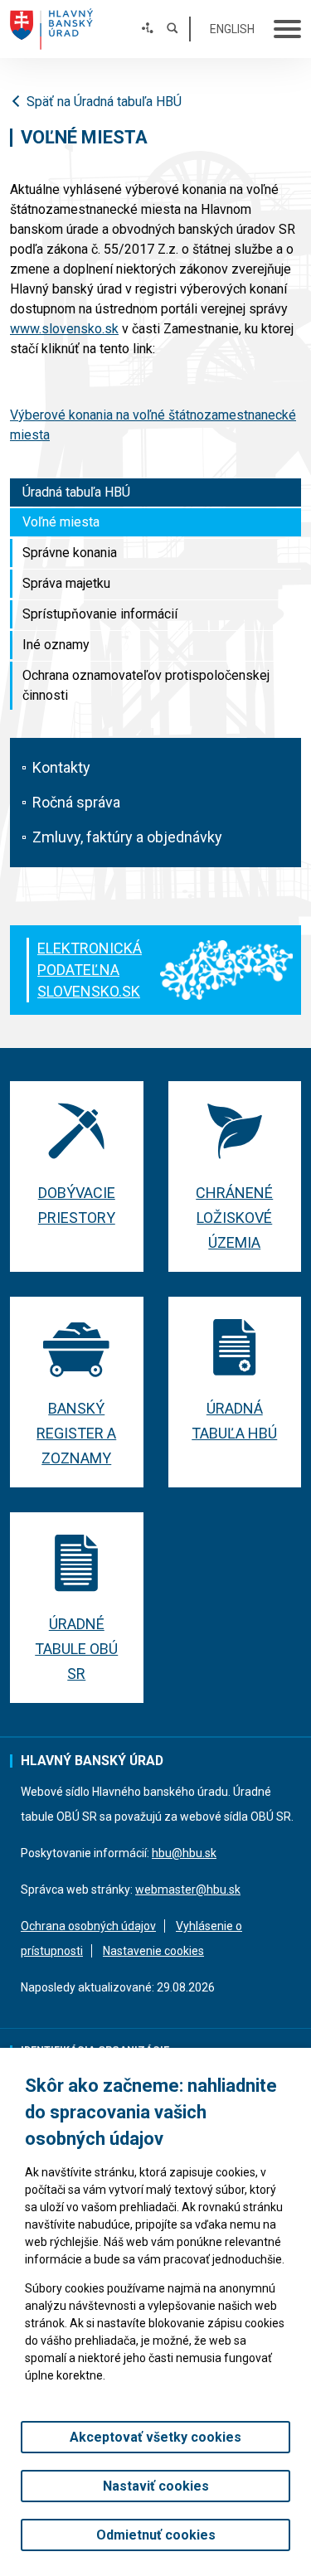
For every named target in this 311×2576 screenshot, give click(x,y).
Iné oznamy (56, 645)
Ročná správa (76, 802)
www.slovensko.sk (64, 329)
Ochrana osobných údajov (88, 1926)
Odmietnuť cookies (156, 2535)
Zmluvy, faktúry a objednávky (127, 837)
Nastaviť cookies (156, 2486)
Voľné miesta (61, 522)
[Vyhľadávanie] (173, 29)
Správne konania (70, 553)
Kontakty (61, 767)
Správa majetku (66, 583)
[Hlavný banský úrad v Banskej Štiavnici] (51, 29)
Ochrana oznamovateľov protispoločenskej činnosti (146, 685)
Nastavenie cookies (153, 1951)
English (232, 29)
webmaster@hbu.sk (188, 1890)
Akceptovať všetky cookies (155, 2437)
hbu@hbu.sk (184, 1853)
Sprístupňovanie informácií (100, 614)
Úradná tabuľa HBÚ (76, 492)
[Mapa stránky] (148, 29)
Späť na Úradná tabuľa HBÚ (104, 102)
